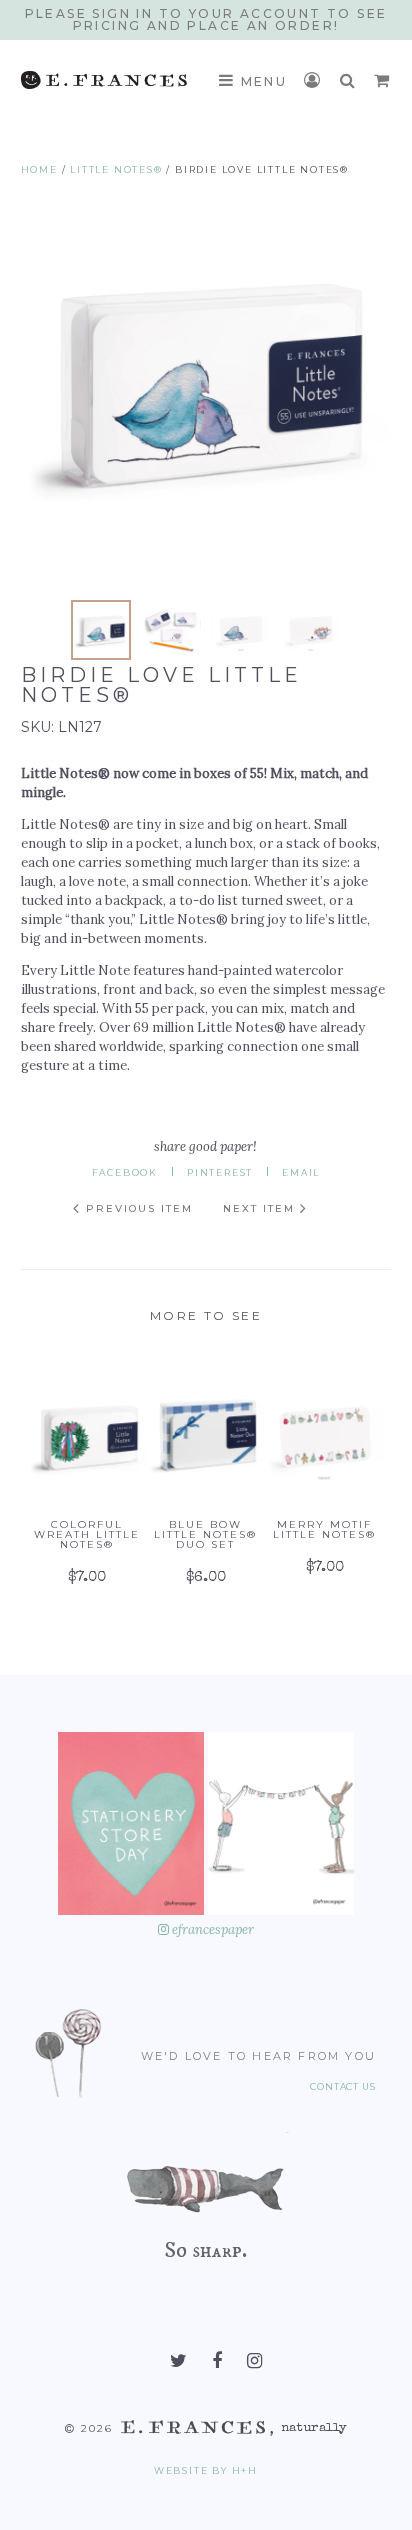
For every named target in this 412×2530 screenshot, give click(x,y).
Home (39, 169)
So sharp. (205, 2249)
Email (301, 1172)
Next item (261, 1208)
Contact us (343, 2087)
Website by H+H (206, 2470)
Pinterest (220, 1172)
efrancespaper (211, 1929)
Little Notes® (116, 169)
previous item (137, 1208)
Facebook (125, 1172)
